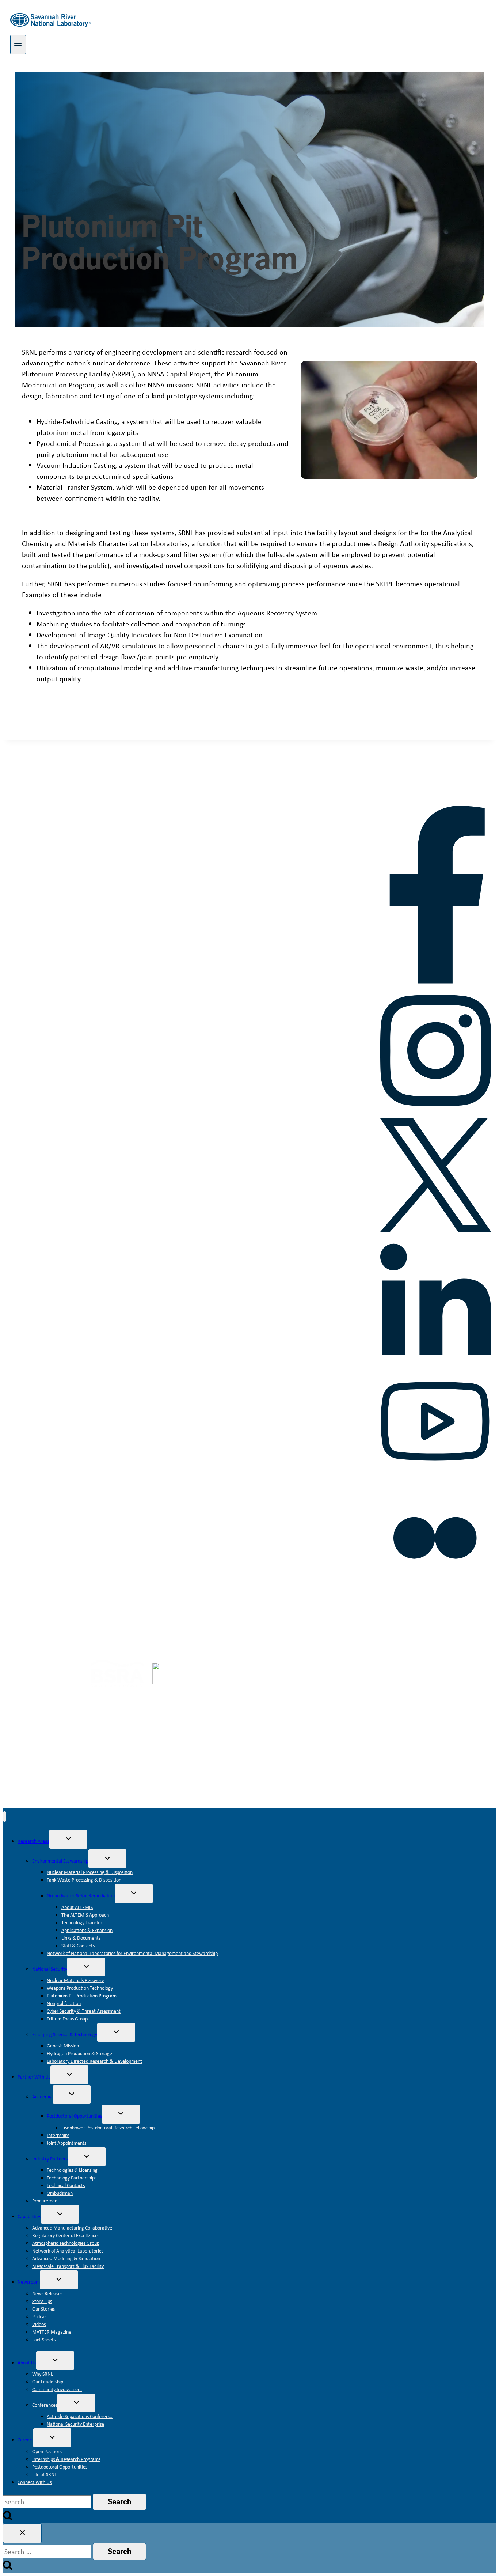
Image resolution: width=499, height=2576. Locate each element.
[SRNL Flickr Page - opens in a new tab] (435, 1590)
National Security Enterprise (75, 2424)
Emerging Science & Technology (65, 2034)
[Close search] (22, 2533)
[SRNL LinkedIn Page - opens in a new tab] (435, 1360)
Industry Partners (50, 2159)
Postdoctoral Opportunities (74, 2116)
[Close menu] (5, 1817)
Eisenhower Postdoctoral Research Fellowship (108, 2128)
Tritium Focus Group (67, 2019)
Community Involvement (57, 2389)
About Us (27, 2363)
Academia (42, 2096)
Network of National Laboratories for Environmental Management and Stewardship (132, 1953)
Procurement (46, 2201)
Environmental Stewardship (60, 1861)
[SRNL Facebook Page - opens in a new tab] (435, 981)
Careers (25, 2440)
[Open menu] (18, 45)
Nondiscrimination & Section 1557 (413, 1615)
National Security (50, 1969)
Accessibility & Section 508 (249, 1615)
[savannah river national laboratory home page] (63, 800)
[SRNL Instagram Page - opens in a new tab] (435, 1111)
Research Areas (33, 1841)
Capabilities (29, 2216)
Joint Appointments (66, 2143)
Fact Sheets (44, 2340)
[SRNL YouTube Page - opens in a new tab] (435, 1475)
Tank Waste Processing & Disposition (84, 1880)
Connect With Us (35, 2482)
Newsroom (29, 2282)
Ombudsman (60, 2193)
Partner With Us (34, 2077)
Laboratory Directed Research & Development (94, 2061)
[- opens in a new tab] (50, 1676)
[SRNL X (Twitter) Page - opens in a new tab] (435, 1229)
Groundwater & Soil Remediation (81, 1895)
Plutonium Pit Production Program (82, 1996)
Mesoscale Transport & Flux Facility (68, 2266)
